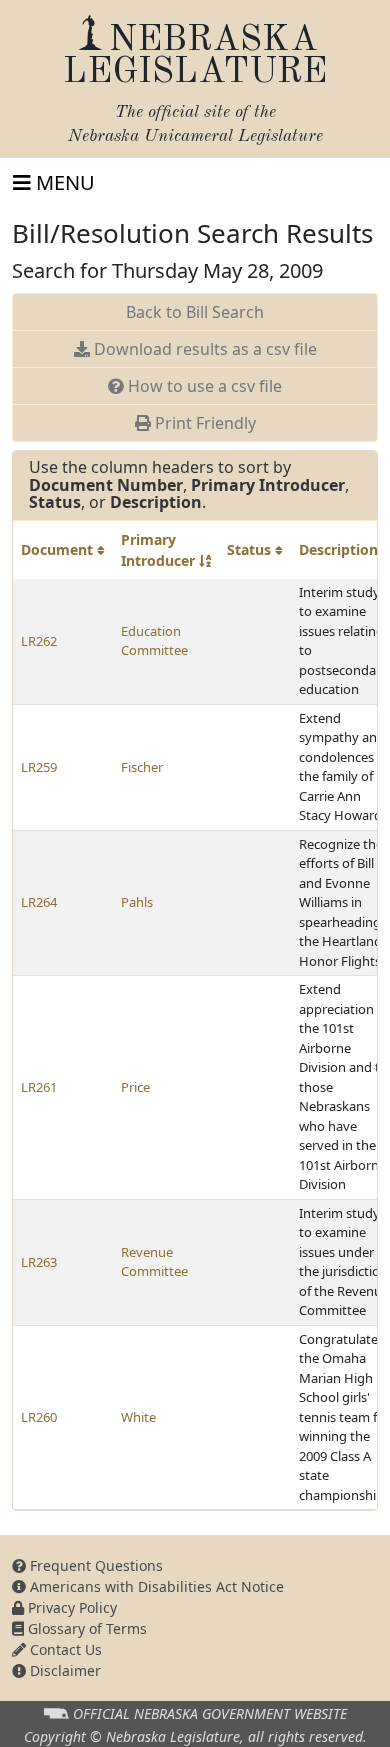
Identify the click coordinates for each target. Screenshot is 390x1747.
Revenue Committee (154, 1262)
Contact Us (64, 1649)
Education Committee (154, 641)
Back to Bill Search (195, 312)
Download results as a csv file (203, 349)
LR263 (39, 1262)
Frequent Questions (94, 1565)
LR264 (39, 902)
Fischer (142, 767)
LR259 (39, 767)
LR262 (39, 641)
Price (135, 1087)
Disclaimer (63, 1670)
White (138, 1417)
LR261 (39, 1087)
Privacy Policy (70, 1607)
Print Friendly (203, 423)
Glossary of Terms (85, 1628)
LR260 (39, 1417)
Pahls (137, 902)
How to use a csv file (203, 386)
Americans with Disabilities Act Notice (155, 1586)
